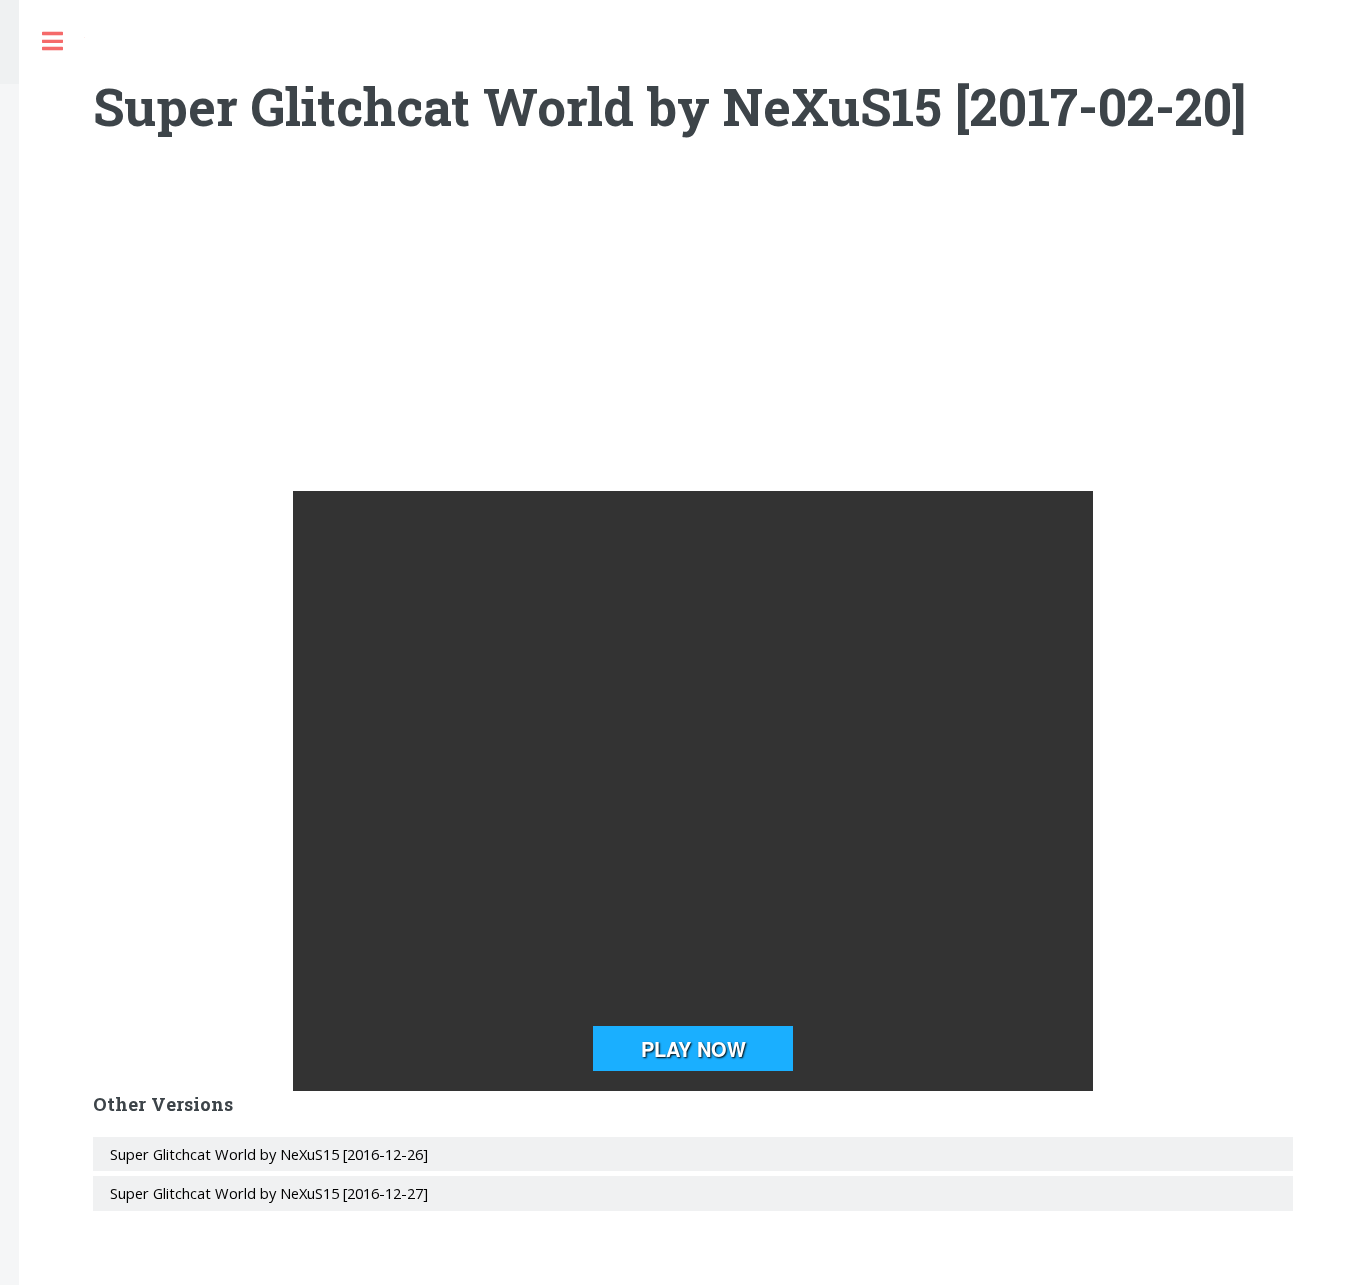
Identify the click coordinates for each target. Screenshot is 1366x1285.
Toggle (52, 41)
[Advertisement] (693, 331)
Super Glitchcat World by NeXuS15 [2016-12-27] (269, 1193)
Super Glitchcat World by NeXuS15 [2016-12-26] (269, 1154)
